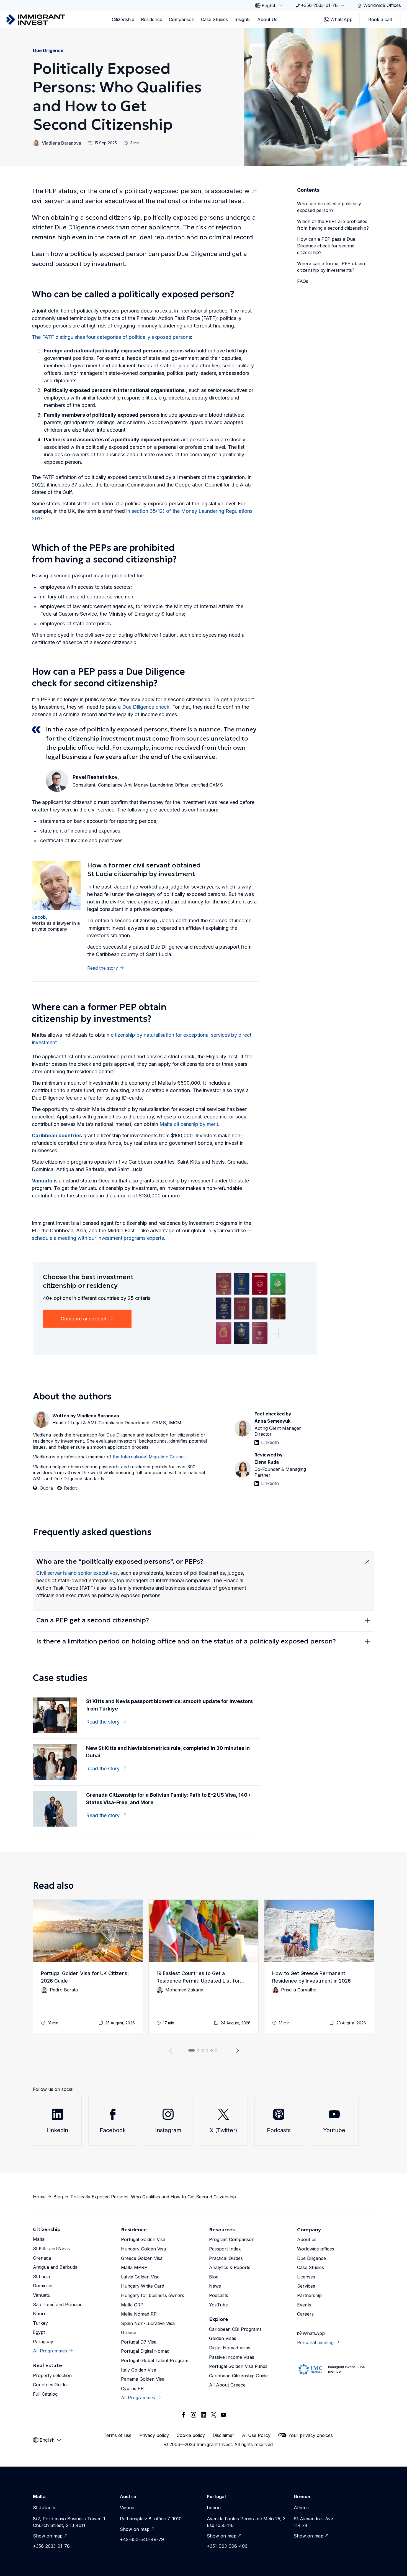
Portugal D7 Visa (139, 2342)
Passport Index (225, 2249)
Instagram (168, 2130)
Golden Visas (223, 2338)
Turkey (40, 2323)
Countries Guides (51, 2385)
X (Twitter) (224, 2130)
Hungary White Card (143, 2286)
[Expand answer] (367, 1561)
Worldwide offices (316, 2249)
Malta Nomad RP (139, 2314)
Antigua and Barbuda (55, 2267)
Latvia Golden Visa (140, 2277)
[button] (88, 1967)
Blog (58, 2197)
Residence (152, 19)
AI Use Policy (256, 2435)
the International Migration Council (149, 1457)
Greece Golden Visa (142, 2258)
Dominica (43, 2286)
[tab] (192, 2050)
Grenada (42, 2258)
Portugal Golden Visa (143, 2239)
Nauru (40, 2314)
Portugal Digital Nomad (145, 2351)
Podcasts (279, 2130)
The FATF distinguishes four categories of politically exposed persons (111, 337)
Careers (305, 2314)
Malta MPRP (134, 2267)
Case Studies (214, 19)
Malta (39, 2239)
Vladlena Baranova (61, 143)
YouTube (218, 2305)
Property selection (52, 2375)
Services (306, 2286)
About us (307, 2239)
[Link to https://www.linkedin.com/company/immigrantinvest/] (203, 2415)
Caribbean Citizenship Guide (238, 2376)
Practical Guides (226, 2258)
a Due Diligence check (144, 707)
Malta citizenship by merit (189, 1124)
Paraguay (43, 2342)
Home (39, 2197)
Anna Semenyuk (272, 1421)
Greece (129, 2332)
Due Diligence (48, 50)
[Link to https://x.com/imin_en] (213, 2415)
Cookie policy (191, 2435)
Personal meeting (315, 2342)
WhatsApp (341, 19)
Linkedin (57, 2130)
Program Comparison (232, 2239)
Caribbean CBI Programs (235, 2329)
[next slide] (238, 2050)
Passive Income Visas (232, 2357)
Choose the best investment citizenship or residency (88, 1281)
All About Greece (227, 2385)
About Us (267, 19)
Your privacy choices (311, 2435)
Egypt (39, 2332)
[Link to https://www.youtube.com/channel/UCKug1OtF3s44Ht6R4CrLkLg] (223, 2415)
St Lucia (41, 2277)
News (215, 2286)
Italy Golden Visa (139, 2370)
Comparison (182, 19)
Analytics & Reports (230, 2267)
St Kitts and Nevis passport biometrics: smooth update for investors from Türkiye (169, 1705)
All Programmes (50, 2351)
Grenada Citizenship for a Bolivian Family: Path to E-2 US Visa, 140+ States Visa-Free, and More (168, 1799)
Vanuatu (42, 2295)
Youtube (334, 2130)
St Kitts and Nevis (51, 2249)
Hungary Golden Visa (143, 2249)
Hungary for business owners (153, 2295)
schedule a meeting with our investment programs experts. (99, 1238)
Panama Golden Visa (143, 2379)
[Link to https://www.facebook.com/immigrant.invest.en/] (184, 2415)
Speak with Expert (338, 387)
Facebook (113, 2130)
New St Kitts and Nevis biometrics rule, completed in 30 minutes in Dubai (168, 1752)
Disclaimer (223, 2435)
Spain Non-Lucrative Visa (148, 2323)
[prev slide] (169, 2050)
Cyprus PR (132, 2388)
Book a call (380, 19)
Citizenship (123, 19)
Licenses (306, 2277)
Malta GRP (132, 2305)
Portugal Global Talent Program (155, 2360)
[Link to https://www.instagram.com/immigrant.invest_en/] (194, 2415)
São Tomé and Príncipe (58, 2304)
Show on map (48, 2536)
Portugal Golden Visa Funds (238, 2366)
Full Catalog (45, 2394)
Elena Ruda (267, 1462)
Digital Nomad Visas (230, 2348)
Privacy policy (154, 2435)
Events (304, 2305)
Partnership (309, 2295)
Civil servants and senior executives (77, 1573)
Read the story (103, 968)
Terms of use (118, 2435)
